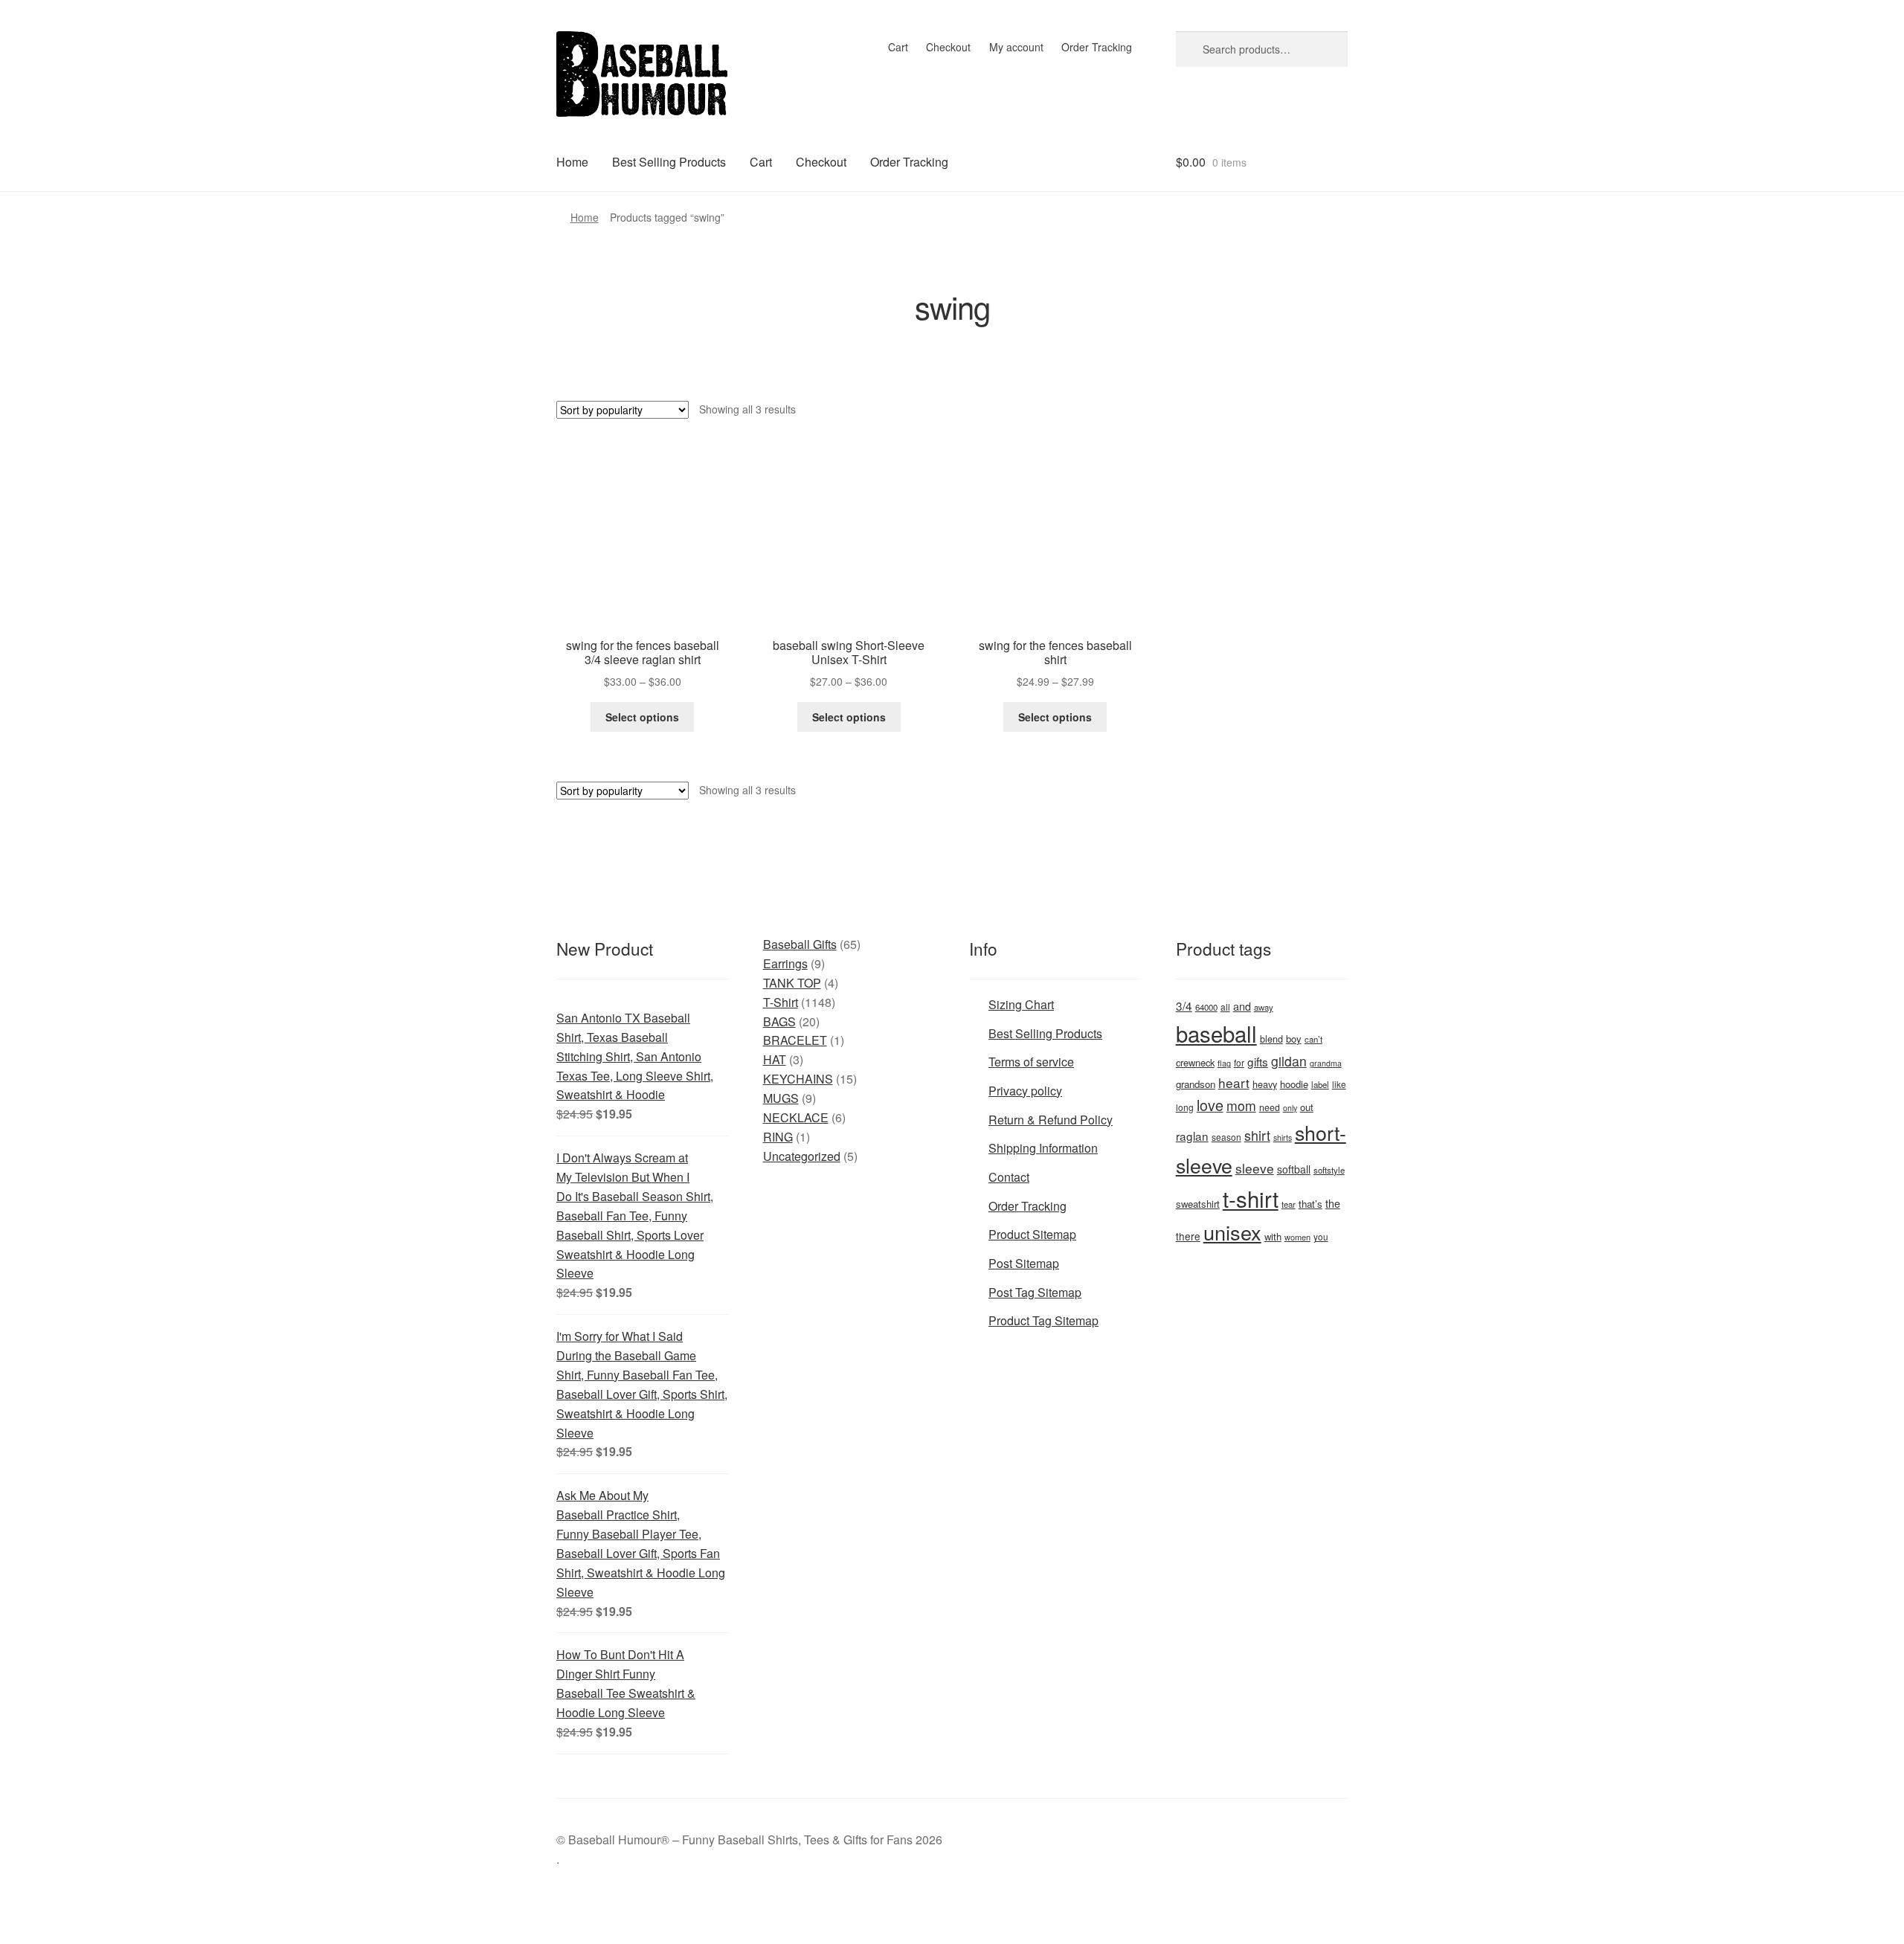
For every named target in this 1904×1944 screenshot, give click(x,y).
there (1188, 1236)
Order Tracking (1097, 47)
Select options (642, 717)
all (1225, 1007)
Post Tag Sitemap (1035, 1292)
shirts (1283, 1137)
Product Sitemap (1032, 1234)
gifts (1258, 1061)
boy (1294, 1039)
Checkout (948, 47)
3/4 (1184, 1005)
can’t (1313, 1039)
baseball (1216, 1033)
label (1320, 1084)
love (1210, 1105)
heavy (1265, 1084)
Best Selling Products (669, 162)
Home (572, 162)
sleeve (1255, 1168)
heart (1234, 1082)
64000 (1206, 1007)
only (1290, 1108)
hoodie (1294, 1084)
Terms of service (1031, 1062)
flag (1224, 1063)
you (1321, 1236)
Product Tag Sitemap (1043, 1320)
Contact (1009, 1177)
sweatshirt (1198, 1204)
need (1270, 1107)
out (1307, 1107)
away (1264, 1007)
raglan (1192, 1136)
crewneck (1195, 1062)
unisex (1232, 1232)
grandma (1326, 1063)
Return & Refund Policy (1051, 1120)
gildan (1289, 1061)
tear (1289, 1204)
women (1297, 1237)
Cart (898, 47)
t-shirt (1251, 1198)
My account (1016, 47)
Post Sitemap (1024, 1263)
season (1226, 1137)
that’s (1310, 1204)
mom (1241, 1105)
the (1333, 1203)
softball (1294, 1169)
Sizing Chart (1021, 1004)
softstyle (1329, 1170)
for (1239, 1062)
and (1242, 1006)
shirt (1257, 1135)
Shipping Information (1043, 1148)
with (1273, 1236)
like (1339, 1084)
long (1185, 1107)
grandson (1196, 1084)
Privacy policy (1025, 1091)
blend (1271, 1039)
